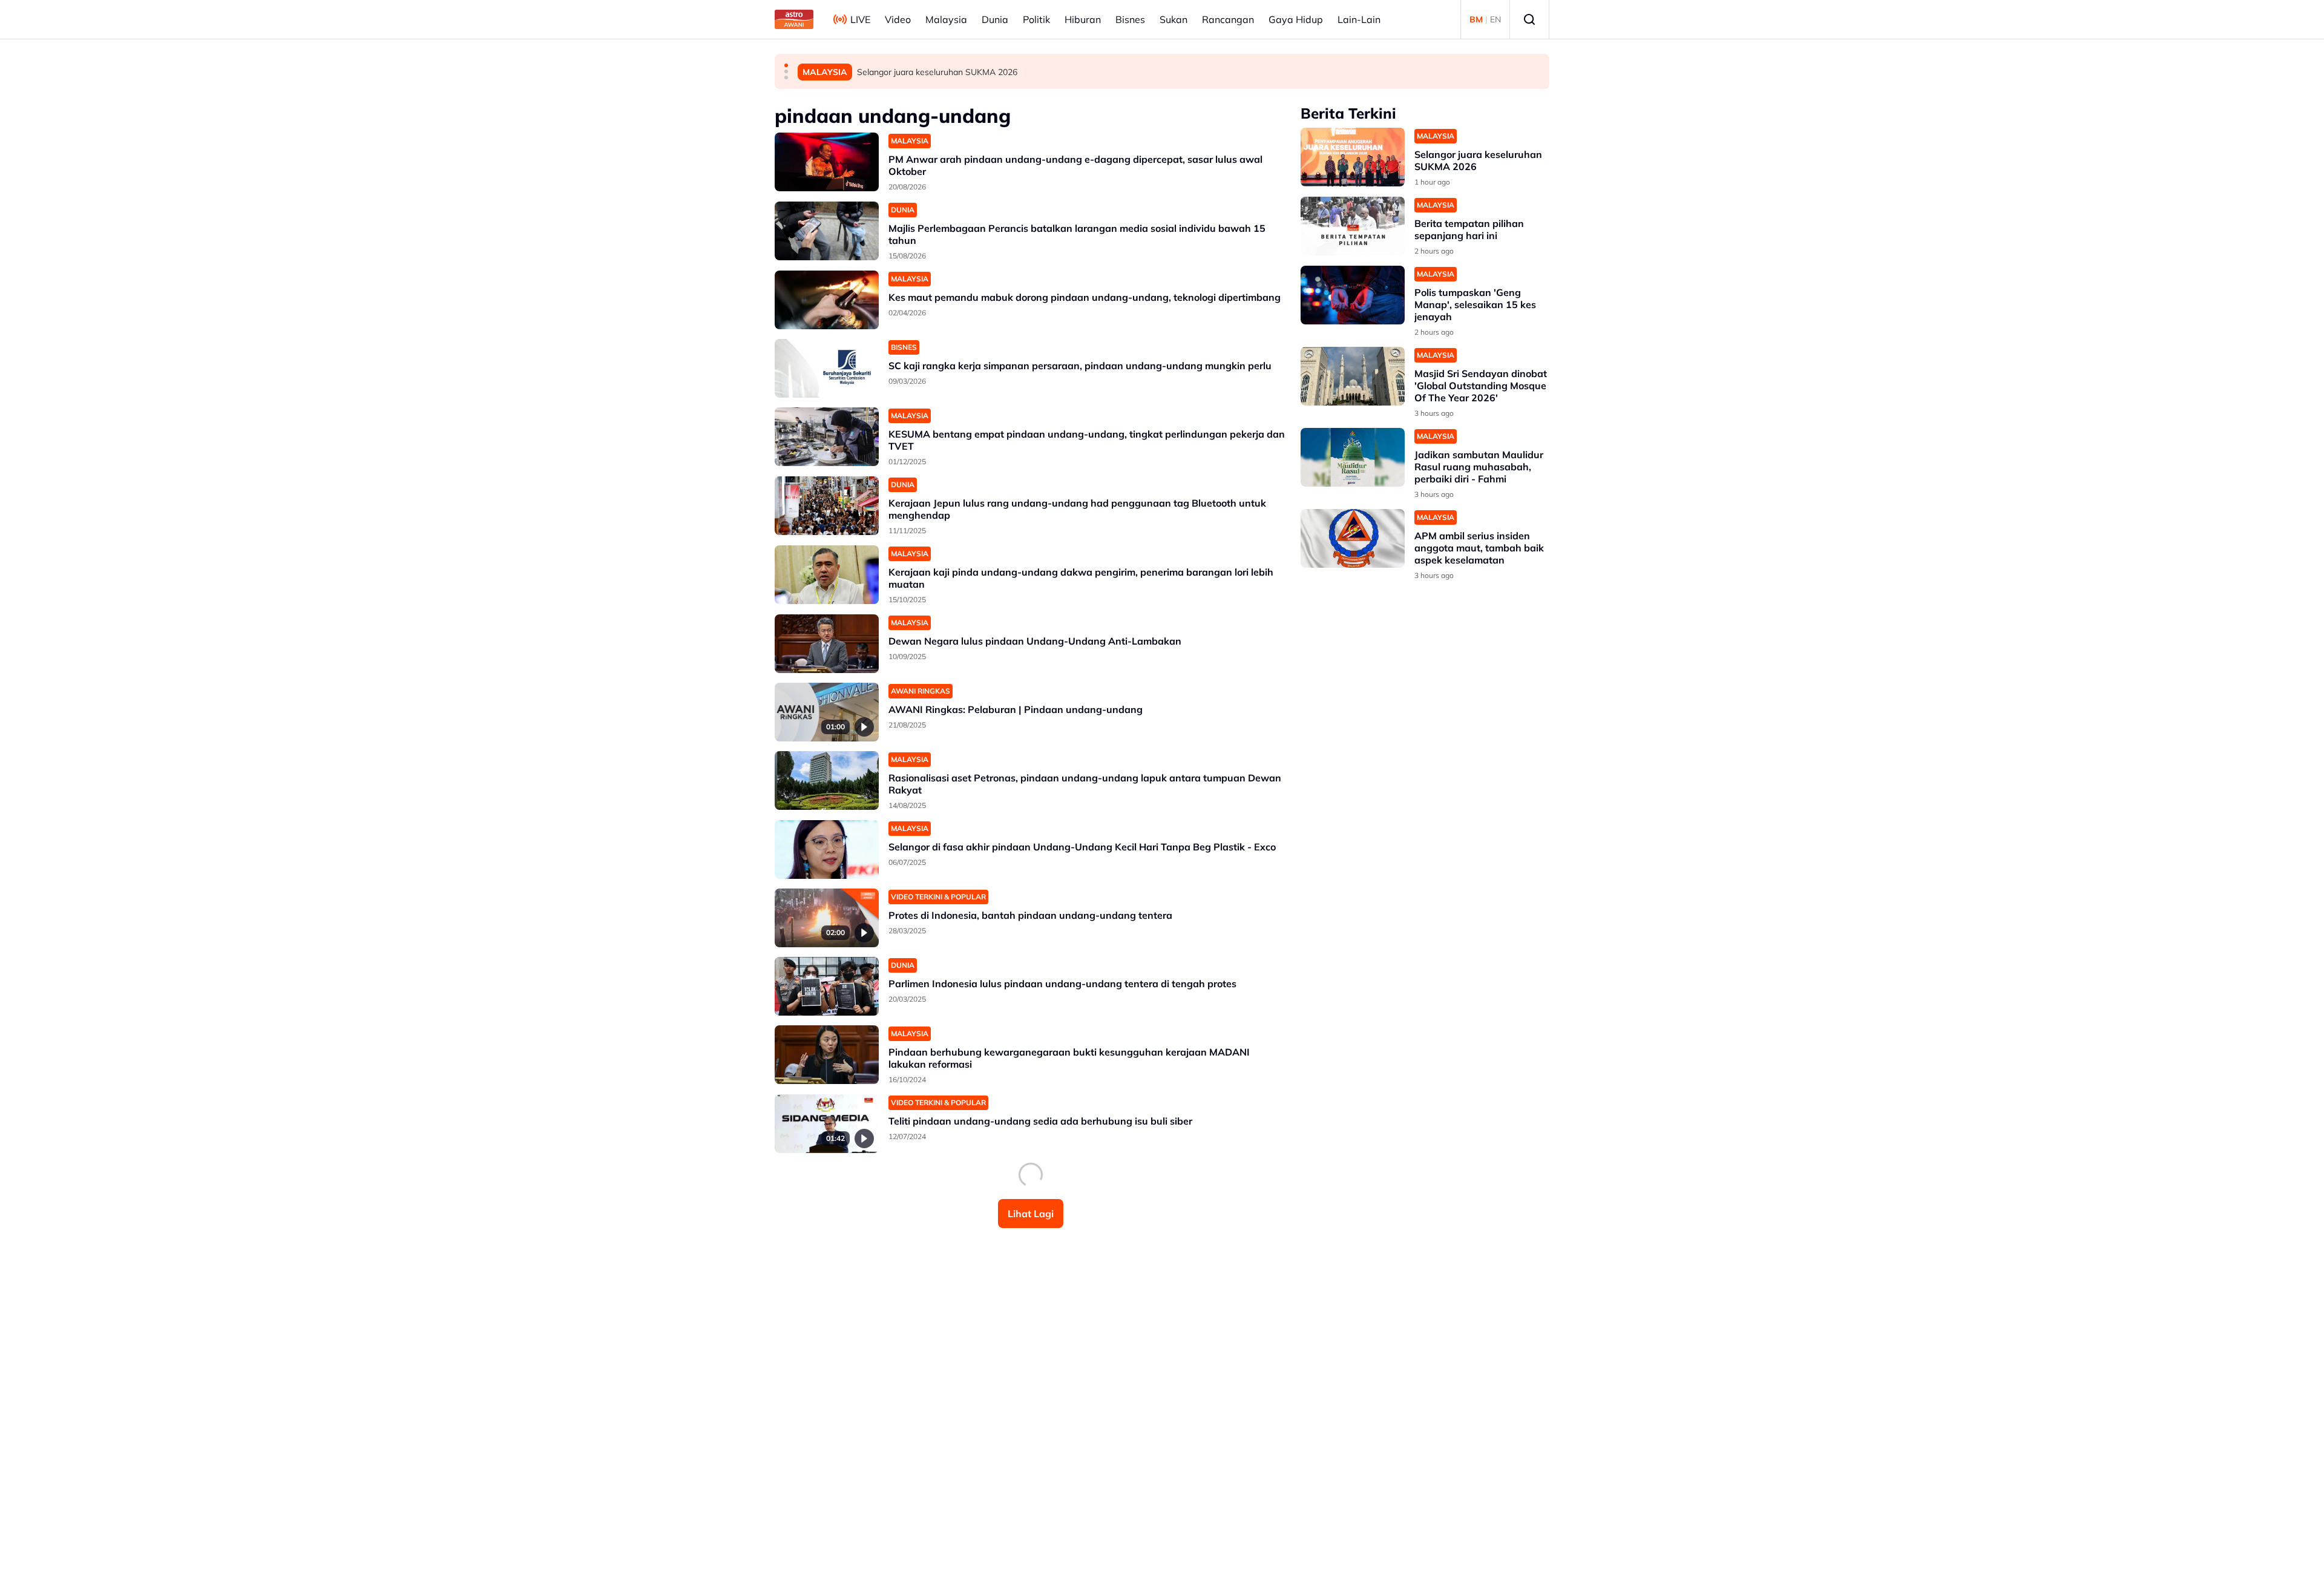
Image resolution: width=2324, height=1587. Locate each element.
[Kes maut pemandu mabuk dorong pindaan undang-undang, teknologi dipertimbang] (827, 300)
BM (1476, 19)
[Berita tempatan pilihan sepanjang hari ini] (1353, 226)
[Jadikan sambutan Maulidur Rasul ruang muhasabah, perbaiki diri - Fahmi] (1353, 457)
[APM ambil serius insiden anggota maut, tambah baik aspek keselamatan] (1353, 538)
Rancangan (1228, 19)
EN (1495, 19)
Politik (1036, 19)
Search (1529, 19)
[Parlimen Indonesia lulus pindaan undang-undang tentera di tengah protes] (827, 986)
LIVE (860, 19)
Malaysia (946, 19)
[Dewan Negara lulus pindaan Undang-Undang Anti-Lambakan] (827, 644)
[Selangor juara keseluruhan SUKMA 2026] (1353, 157)
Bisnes (1130, 19)
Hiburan (1083, 19)
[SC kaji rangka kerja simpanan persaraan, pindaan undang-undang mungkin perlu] (827, 368)
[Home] (794, 19)
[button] (786, 65)
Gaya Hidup (1296, 19)
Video (898, 19)
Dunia (995, 19)
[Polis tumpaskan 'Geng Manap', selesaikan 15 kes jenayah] (1353, 295)
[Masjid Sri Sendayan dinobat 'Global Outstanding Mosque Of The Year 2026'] (1353, 376)
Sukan (1173, 19)
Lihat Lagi (1031, 1214)
